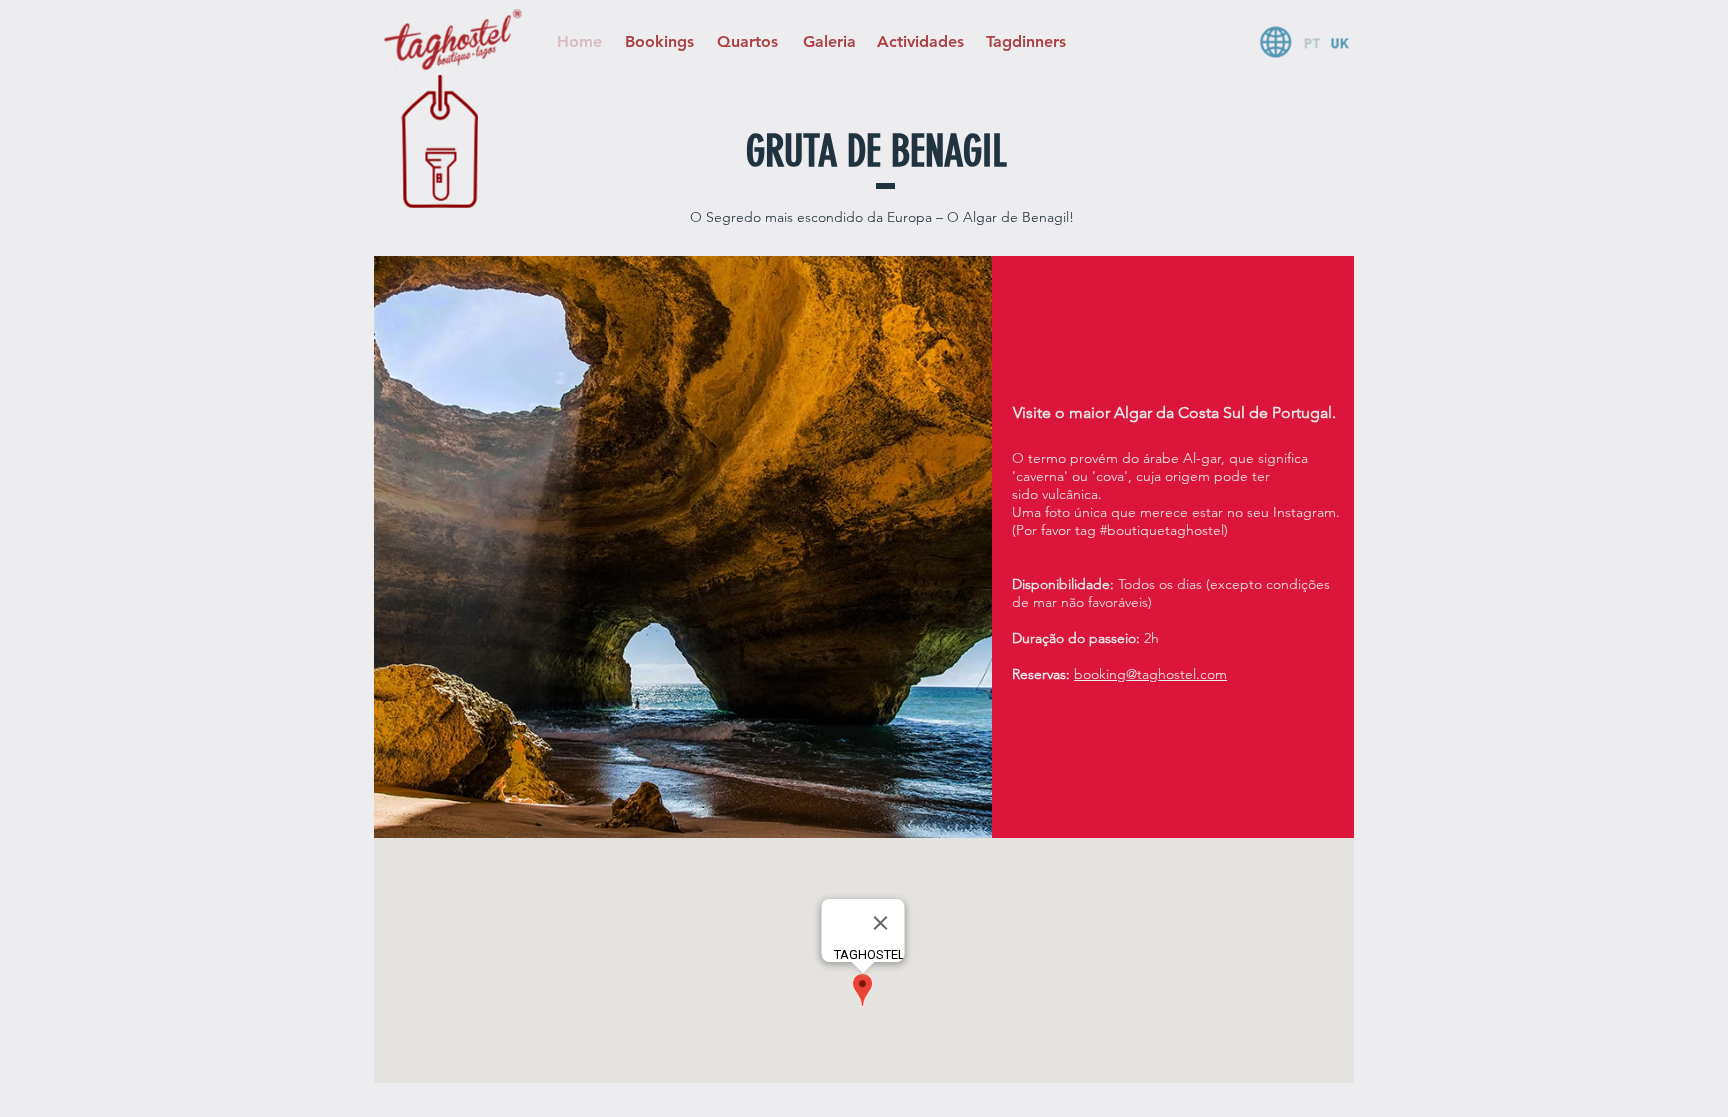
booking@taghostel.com (1150, 674)
